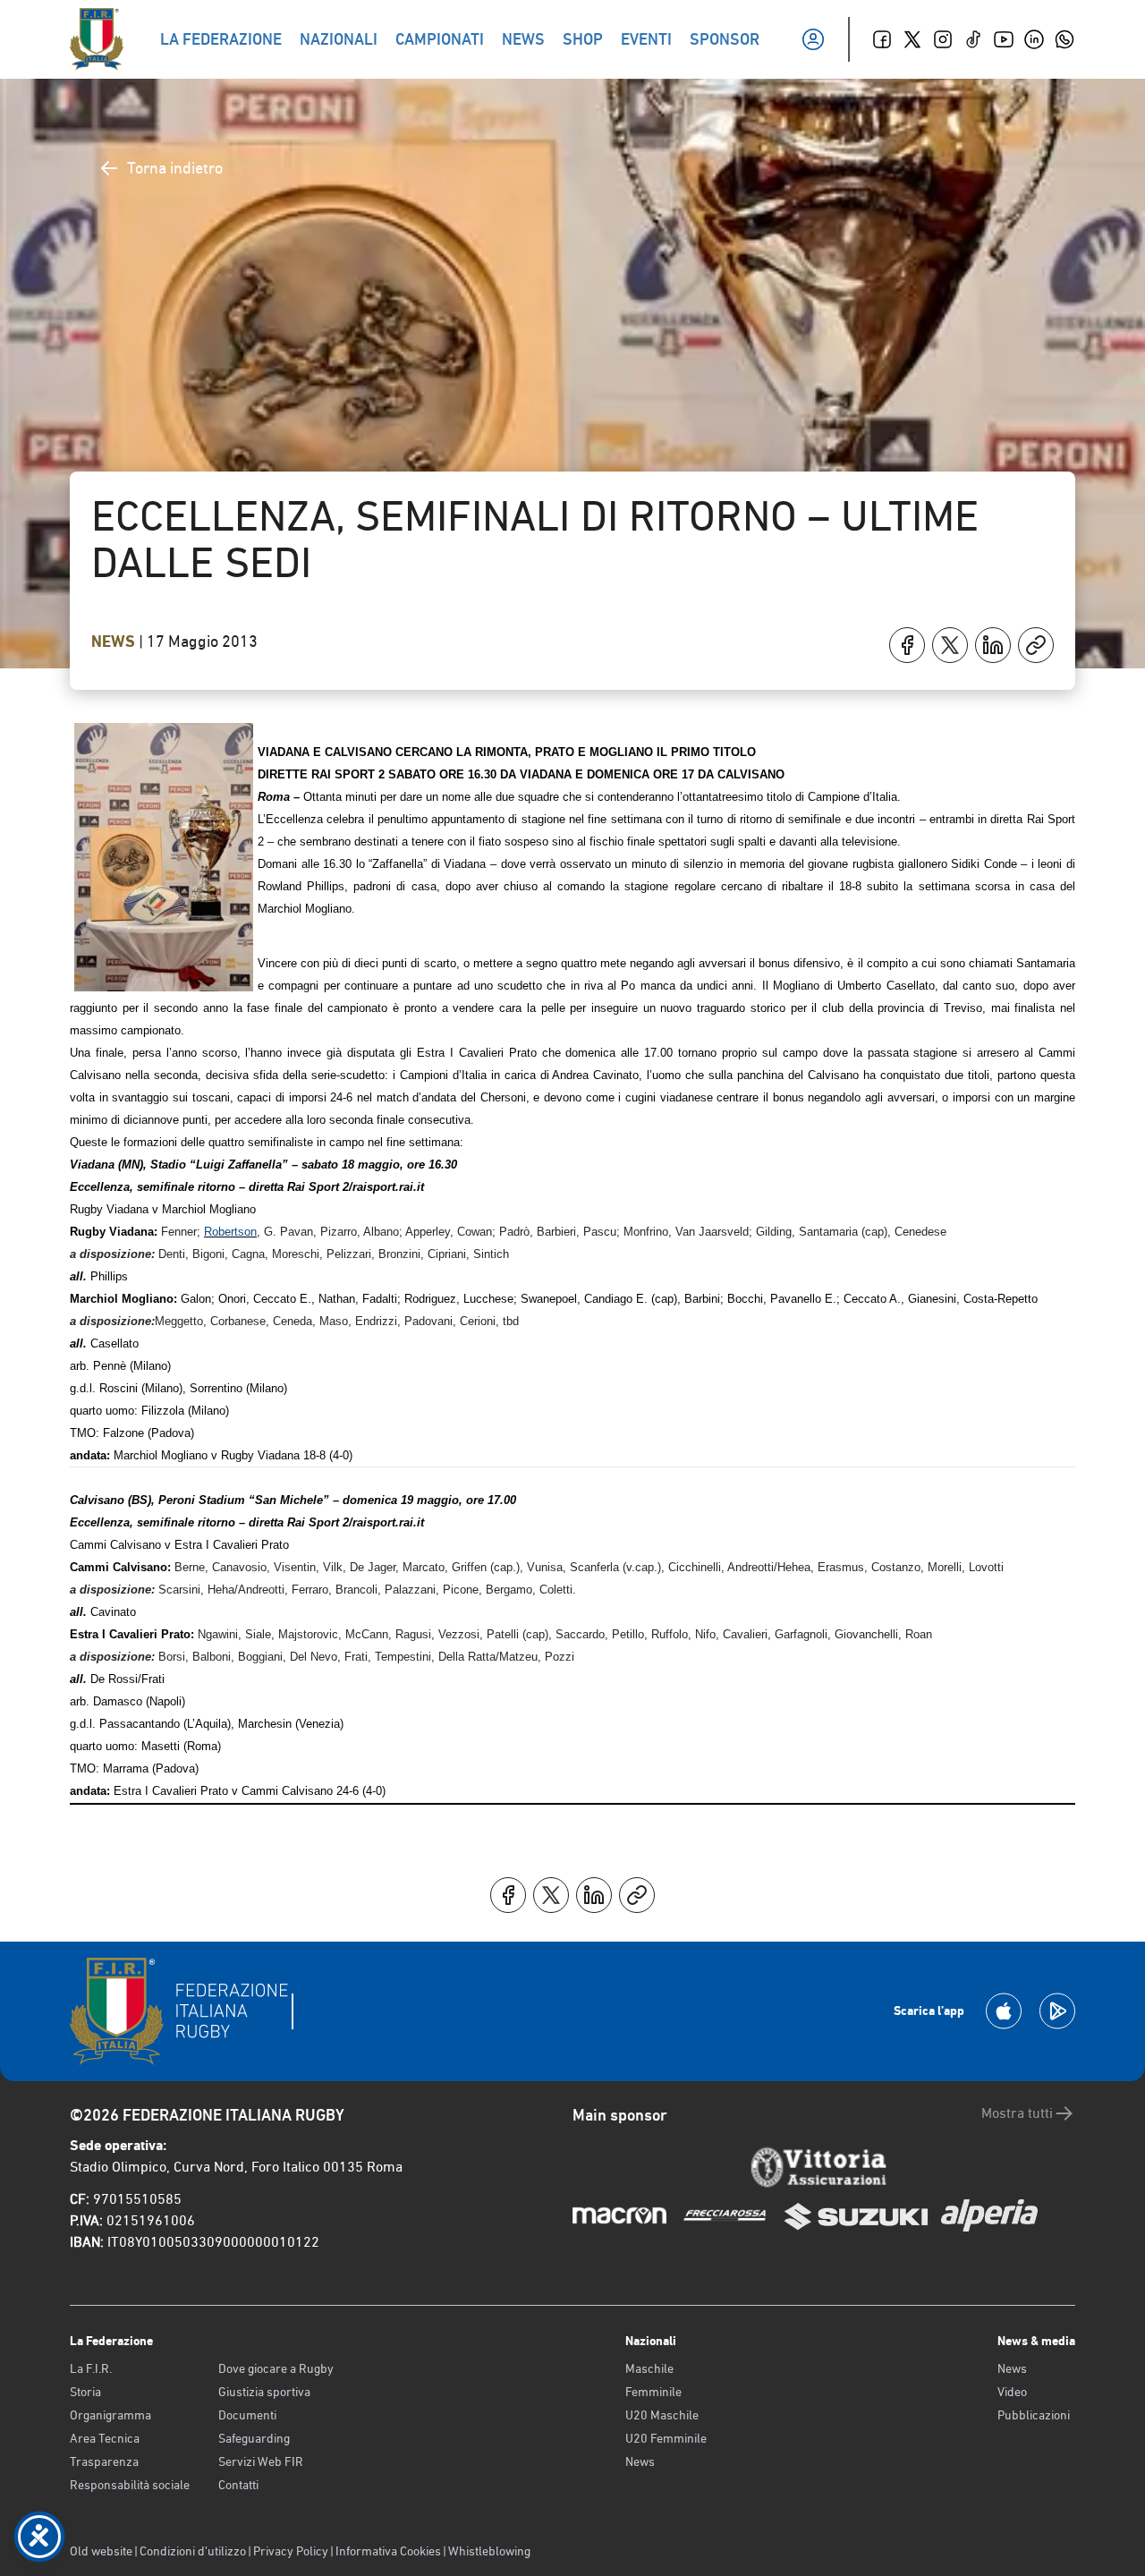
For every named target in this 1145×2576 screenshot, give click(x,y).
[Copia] (1036, 645)
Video (1012, 2392)
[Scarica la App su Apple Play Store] (1004, 2011)
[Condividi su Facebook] (907, 645)
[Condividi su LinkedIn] (993, 645)
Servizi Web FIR (261, 2461)
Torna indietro (175, 168)
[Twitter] (912, 39)
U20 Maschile (662, 2415)
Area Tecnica (105, 2438)
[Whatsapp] (1064, 39)
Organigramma (110, 2415)
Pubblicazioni (1034, 2415)
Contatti (238, 2485)
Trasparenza (104, 2461)
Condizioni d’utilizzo (193, 2551)
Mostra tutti (1017, 2113)
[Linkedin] (1034, 39)
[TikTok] (973, 39)
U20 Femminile (666, 2438)
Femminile (653, 2392)
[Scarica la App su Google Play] (1057, 2011)
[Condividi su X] (950, 645)
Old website (101, 2551)
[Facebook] (882, 39)
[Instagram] (943, 39)
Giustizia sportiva (264, 2392)
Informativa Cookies (388, 2551)
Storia (85, 2392)
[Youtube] (1004, 39)
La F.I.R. (91, 2368)
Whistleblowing (489, 2551)
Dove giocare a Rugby (276, 2368)
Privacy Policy (291, 2551)
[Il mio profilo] (813, 39)
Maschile (649, 2368)
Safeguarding (254, 2438)
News (115, 642)
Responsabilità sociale (130, 2485)
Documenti (247, 2415)
